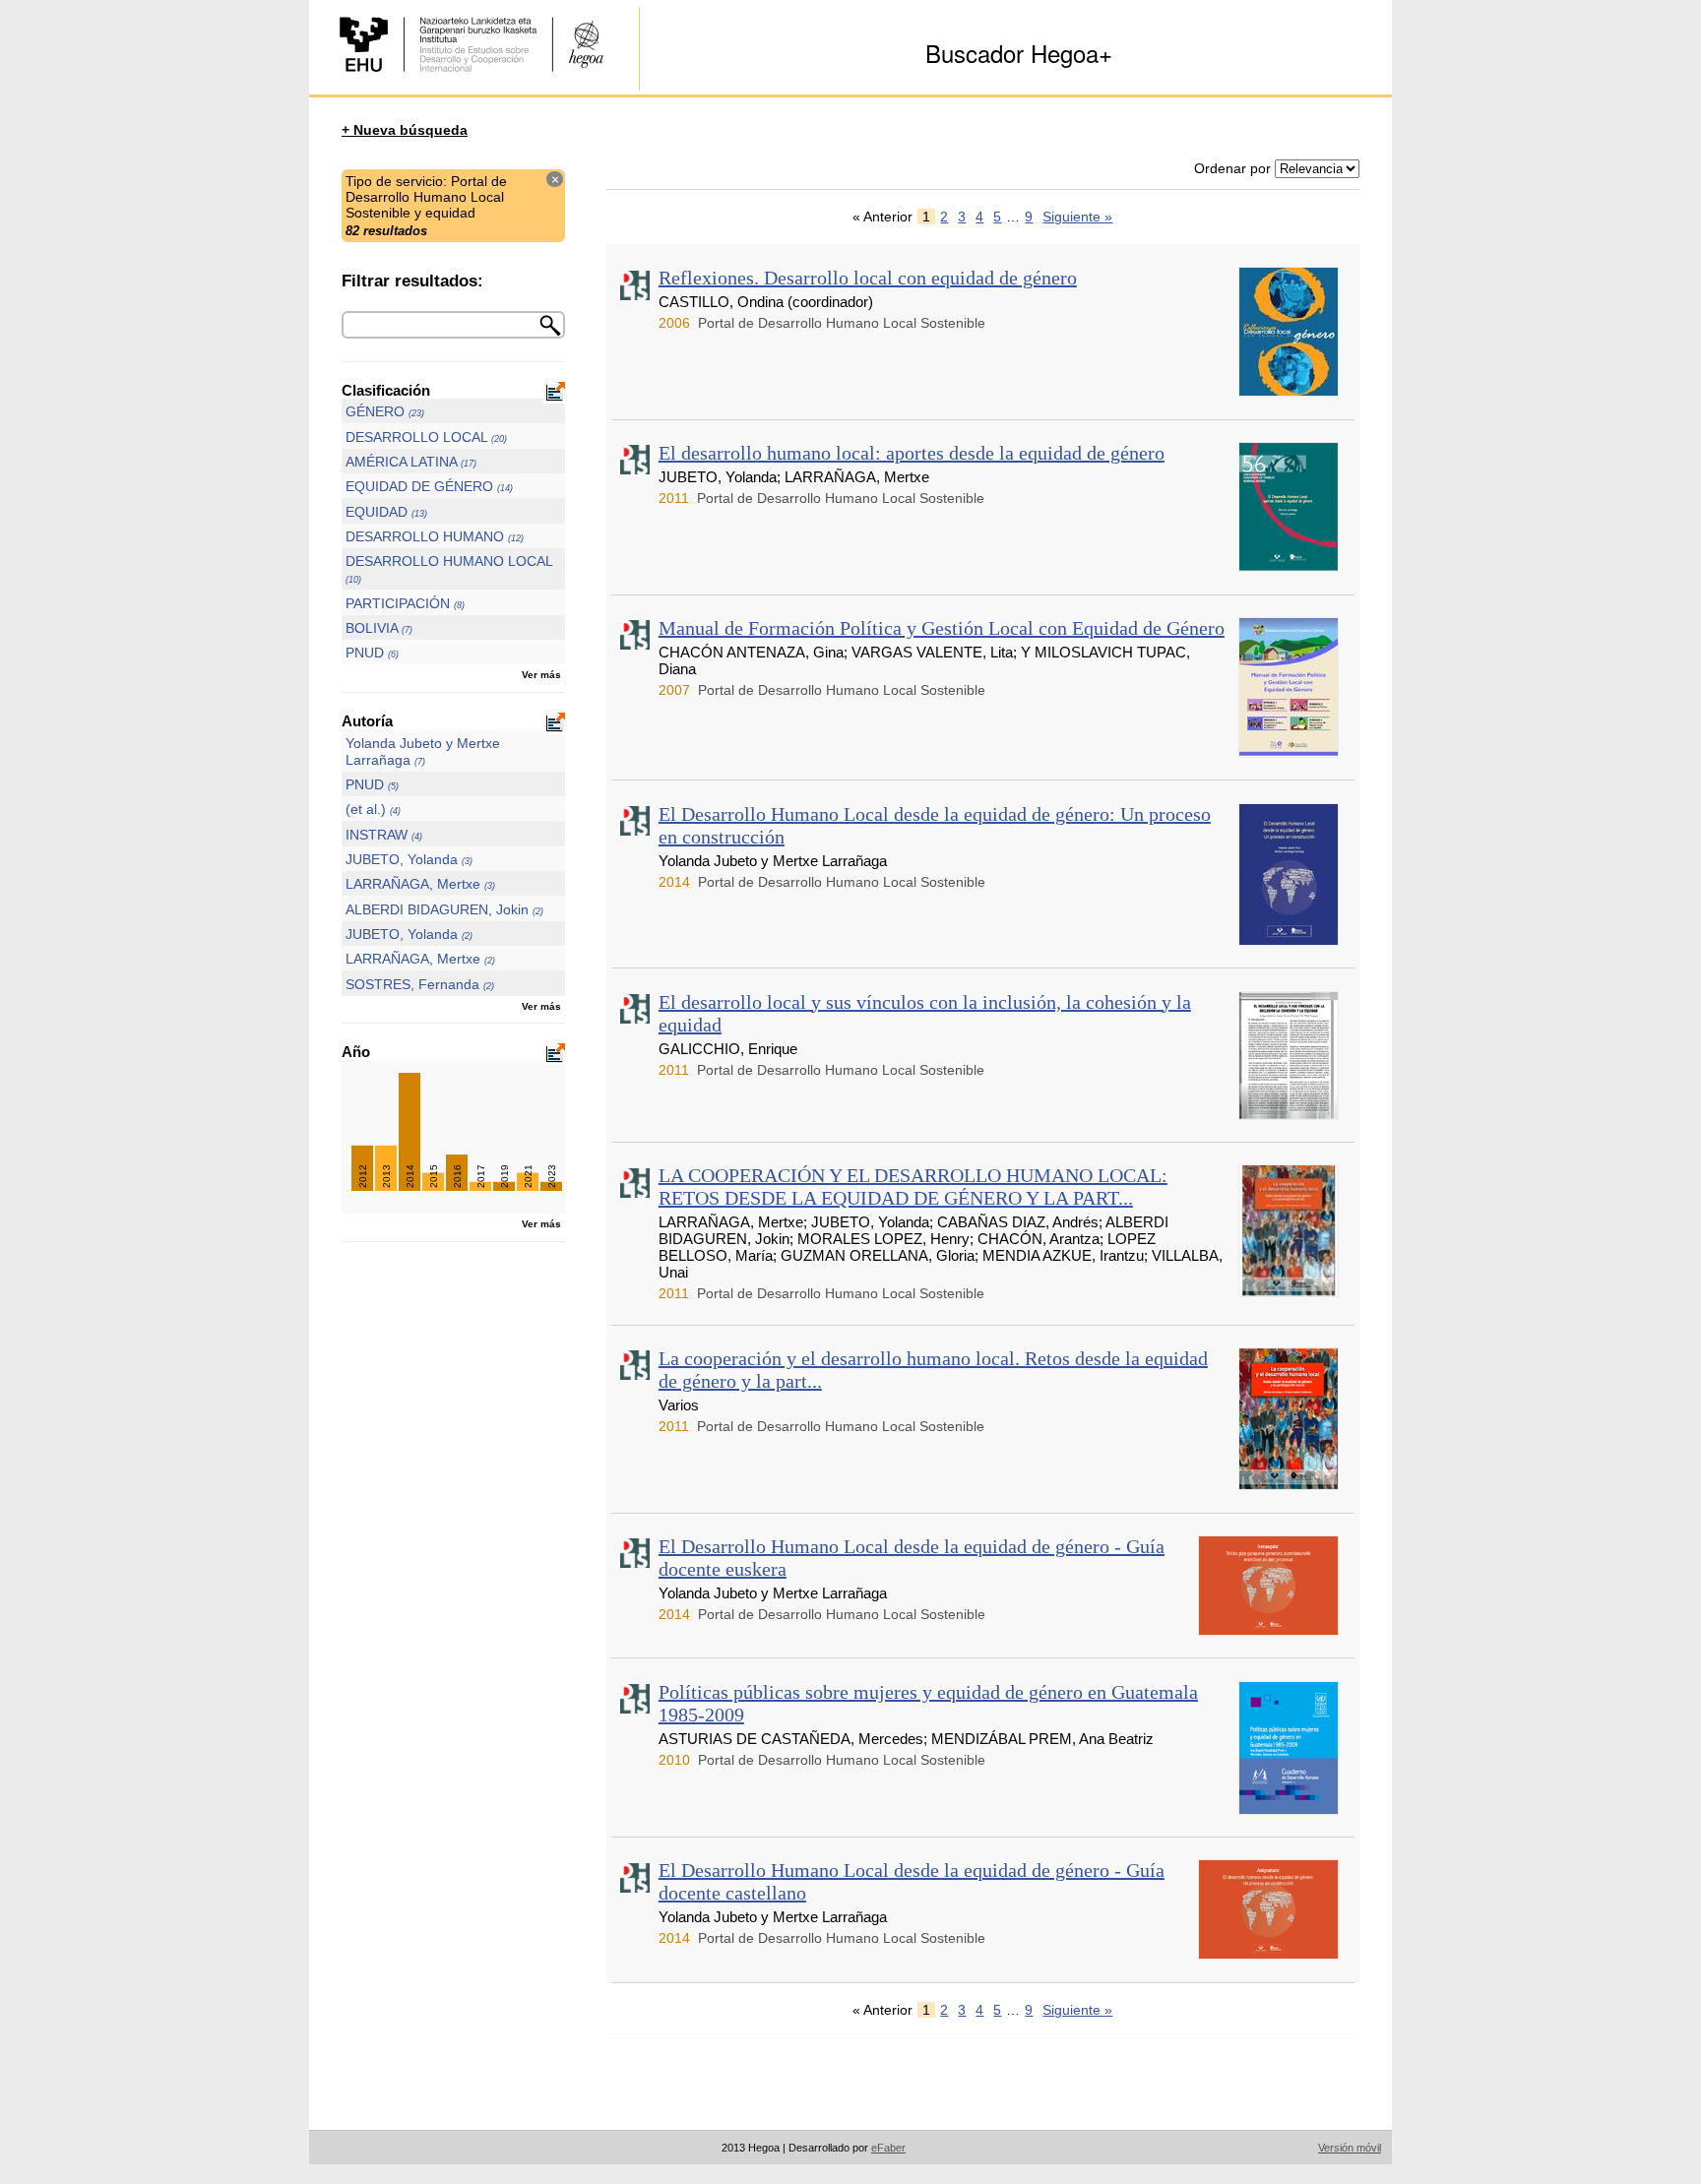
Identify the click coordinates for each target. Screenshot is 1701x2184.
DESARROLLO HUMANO (435, 536)
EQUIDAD (386, 512)
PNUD (372, 653)
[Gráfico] (554, 394)
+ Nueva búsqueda (405, 130)
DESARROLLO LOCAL (426, 437)
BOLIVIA (379, 628)
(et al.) (373, 809)
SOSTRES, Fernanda (420, 984)
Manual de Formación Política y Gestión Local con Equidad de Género (942, 628)
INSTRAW (384, 835)
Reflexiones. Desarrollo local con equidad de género (868, 278)
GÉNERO (385, 411)
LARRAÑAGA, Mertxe (420, 884)
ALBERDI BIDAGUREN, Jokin (444, 909)
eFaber (888, 2148)
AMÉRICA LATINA (411, 462)
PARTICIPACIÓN (405, 603)
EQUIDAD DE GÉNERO (429, 486)
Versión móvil (1350, 2148)
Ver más (541, 675)
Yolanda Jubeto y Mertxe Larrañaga (423, 751)
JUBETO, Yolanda (409, 859)
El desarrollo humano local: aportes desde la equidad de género (912, 453)
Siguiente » (1077, 217)
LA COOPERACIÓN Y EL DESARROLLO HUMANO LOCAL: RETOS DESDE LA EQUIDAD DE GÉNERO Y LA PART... (913, 1186)
